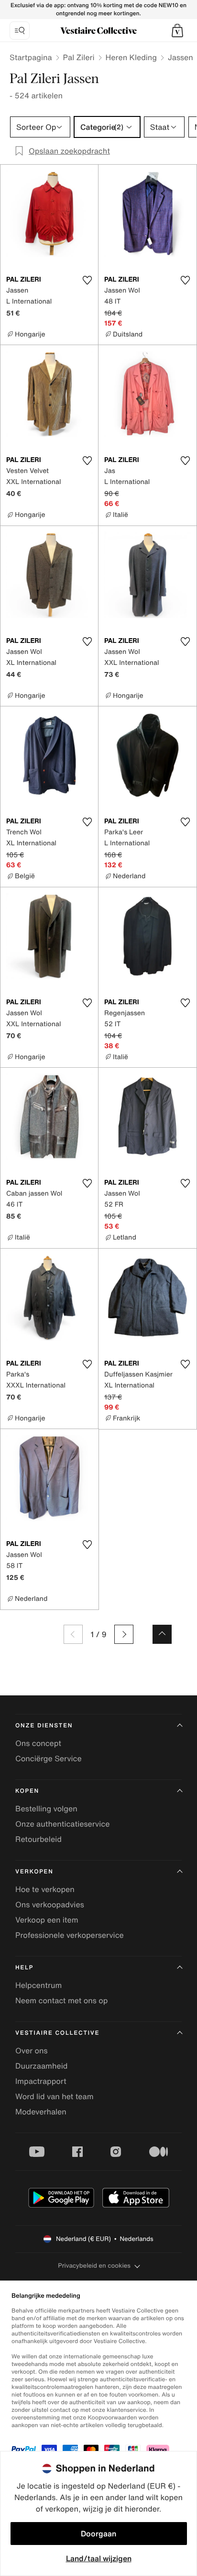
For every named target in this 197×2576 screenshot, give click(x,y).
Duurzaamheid (41, 2066)
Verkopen (34, 1872)
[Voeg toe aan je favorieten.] (87, 280)
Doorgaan (98, 2534)
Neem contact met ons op (61, 2000)
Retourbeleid (38, 1839)
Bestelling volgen (46, 1808)
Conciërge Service (49, 1758)
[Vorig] (73, 1634)
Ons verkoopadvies (50, 1904)
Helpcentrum (38, 1985)
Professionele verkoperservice (70, 1935)
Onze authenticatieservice (63, 1824)
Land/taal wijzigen (99, 2558)
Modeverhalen (41, 2112)
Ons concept (38, 1743)
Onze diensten (44, 1726)
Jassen (181, 57)
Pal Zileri (79, 57)
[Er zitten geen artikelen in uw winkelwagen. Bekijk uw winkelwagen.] (177, 31)
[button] (177, 31)
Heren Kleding (131, 57)
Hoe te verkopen (45, 1889)
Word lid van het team (55, 2096)
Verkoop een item (47, 1920)
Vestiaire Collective (57, 2033)
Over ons (32, 2050)
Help (24, 1968)
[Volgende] (124, 1634)
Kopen (27, 1791)
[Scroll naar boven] (162, 1634)
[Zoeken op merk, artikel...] (20, 31)
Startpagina (31, 57)
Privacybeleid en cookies (94, 2266)
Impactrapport (41, 2081)
